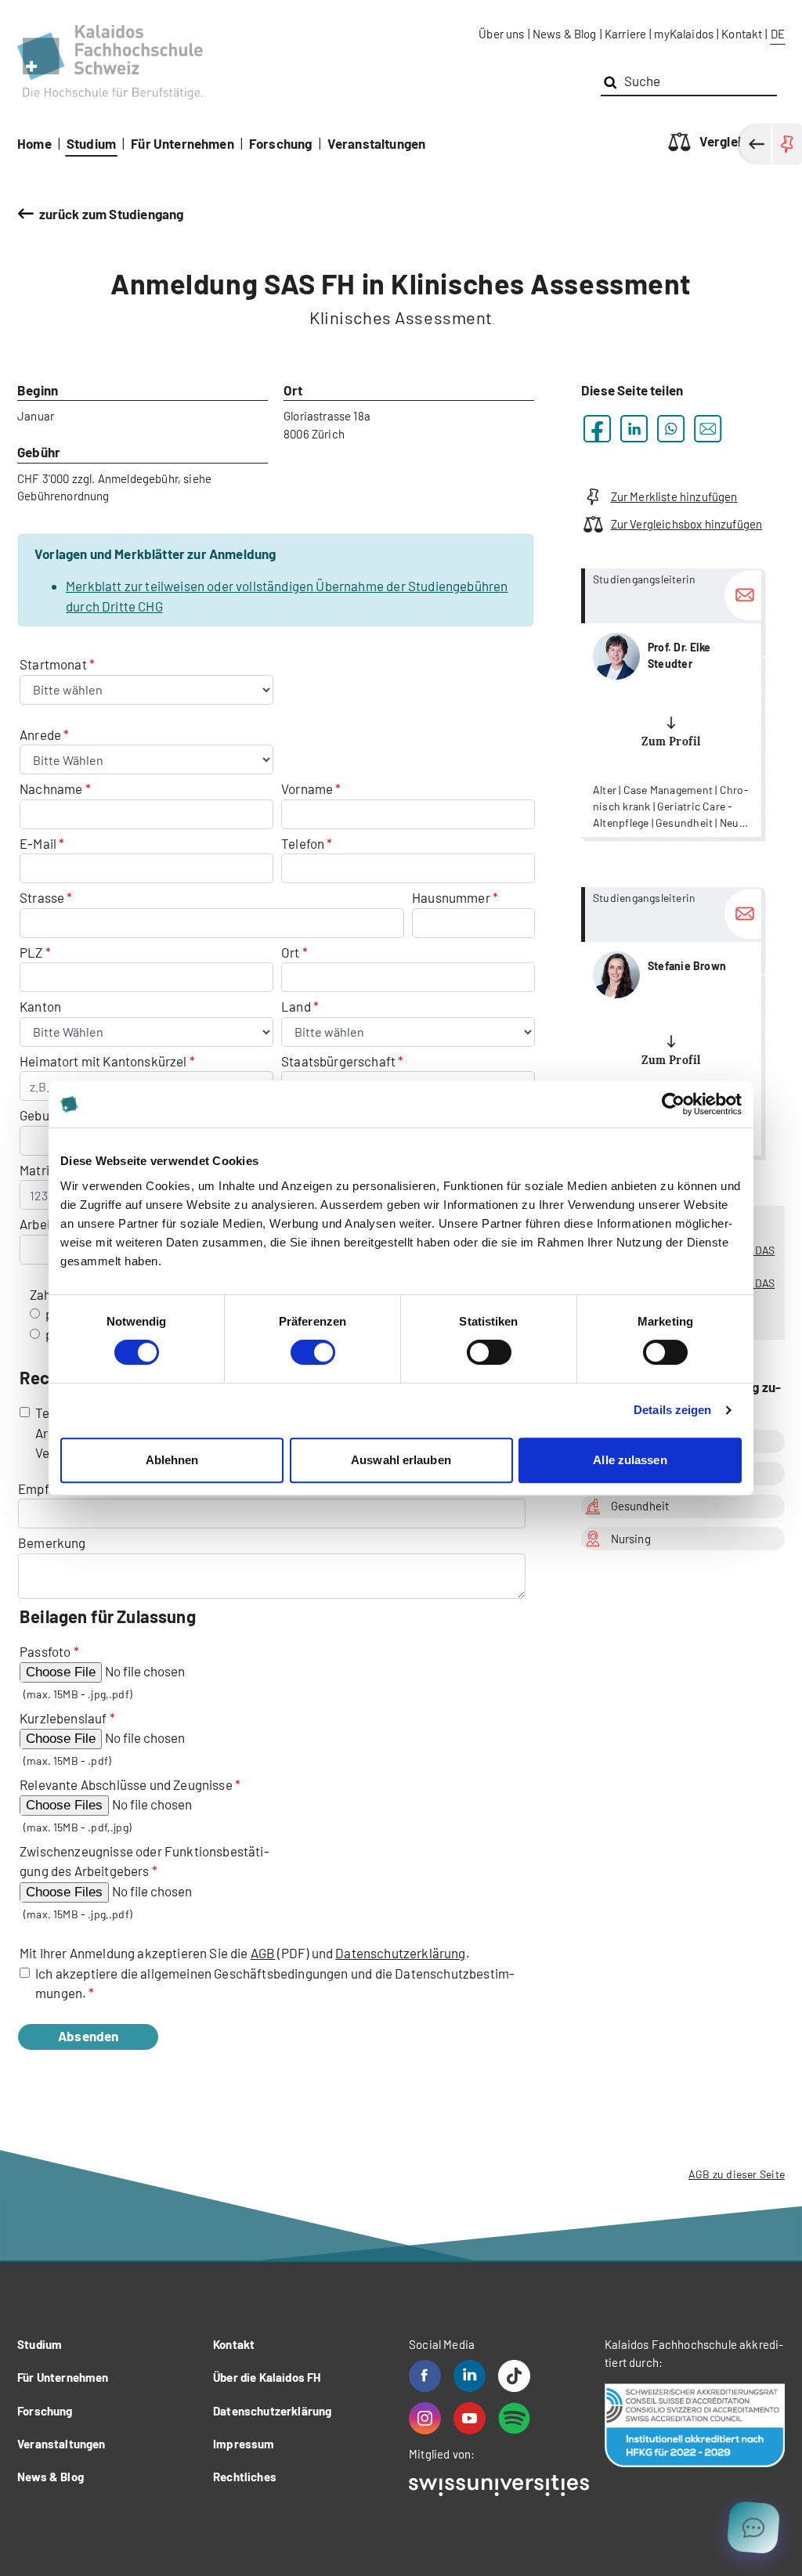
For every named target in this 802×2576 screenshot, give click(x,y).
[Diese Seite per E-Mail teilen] (708, 429)
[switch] (313, 1352)
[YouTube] (470, 2418)
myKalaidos (684, 34)
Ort (291, 952)
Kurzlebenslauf (63, 1718)
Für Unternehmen (182, 143)
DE (778, 34)
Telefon (303, 843)
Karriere (625, 34)
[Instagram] (425, 2418)
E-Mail (38, 843)
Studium (91, 143)
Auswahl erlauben (401, 1460)
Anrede (42, 734)
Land (297, 1006)
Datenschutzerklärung (400, 1953)
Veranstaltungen (377, 143)
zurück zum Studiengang (111, 214)
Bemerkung (52, 1542)
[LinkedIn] (470, 2376)
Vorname (307, 788)
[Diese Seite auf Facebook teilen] (597, 429)
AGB (263, 1953)
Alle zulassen (630, 1460)
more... (671, 703)
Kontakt (742, 34)
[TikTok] (514, 2376)
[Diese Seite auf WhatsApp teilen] (671, 429)
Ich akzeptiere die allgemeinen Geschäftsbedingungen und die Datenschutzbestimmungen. (275, 1983)
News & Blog (565, 34)
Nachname (51, 788)
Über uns (501, 34)
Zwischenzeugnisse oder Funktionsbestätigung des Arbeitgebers (145, 1861)
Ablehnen (172, 1460)
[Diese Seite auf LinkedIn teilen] (634, 429)
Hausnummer (451, 897)
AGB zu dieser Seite (737, 2174)
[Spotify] (514, 2418)
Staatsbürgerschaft (340, 1061)
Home (34, 143)
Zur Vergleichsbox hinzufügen (686, 524)
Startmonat (54, 664)
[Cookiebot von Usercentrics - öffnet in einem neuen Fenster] (673, 1104)
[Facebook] (425, 2376)
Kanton (40, 1006)
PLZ (31, 952)
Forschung (281, 143)
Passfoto (45, 1651)
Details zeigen (672, 1410)
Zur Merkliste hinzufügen (674, 496)
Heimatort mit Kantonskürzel (103, 1061)
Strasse (42, 897)
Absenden (88, 2036)
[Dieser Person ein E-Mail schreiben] (743, 595)
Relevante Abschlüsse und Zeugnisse (126, 1784)
